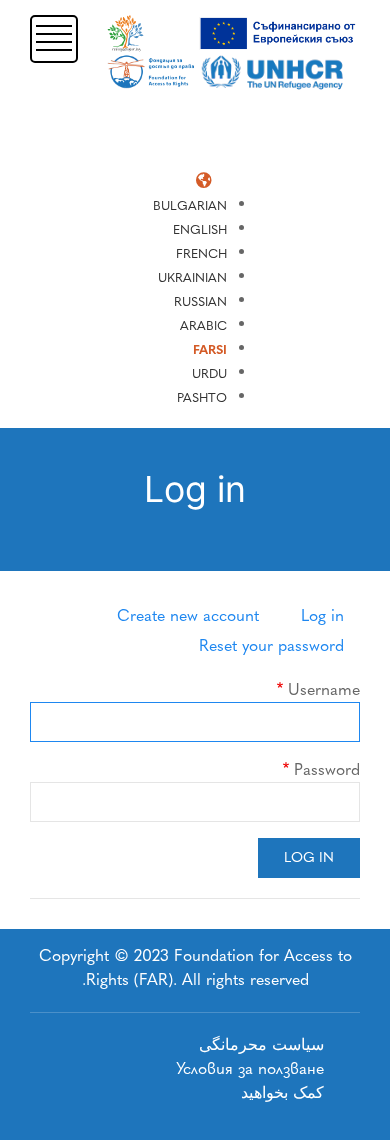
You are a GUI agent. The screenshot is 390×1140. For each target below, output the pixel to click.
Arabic (203, 325)
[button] (54, 37)
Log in (322, 615)
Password (327, 769)
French (201, 253)
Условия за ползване (250, 1068)
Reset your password (271, 645)
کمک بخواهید (282, 1092)
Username (324, 689)
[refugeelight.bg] (234, 52)
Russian (200, 301)
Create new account (188, 615)
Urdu (209, 373)
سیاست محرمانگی (261, 1044)
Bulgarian (190, 205)
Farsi (210, 349)
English (200, 229)
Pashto (202, 397)
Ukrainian (192, 277)
